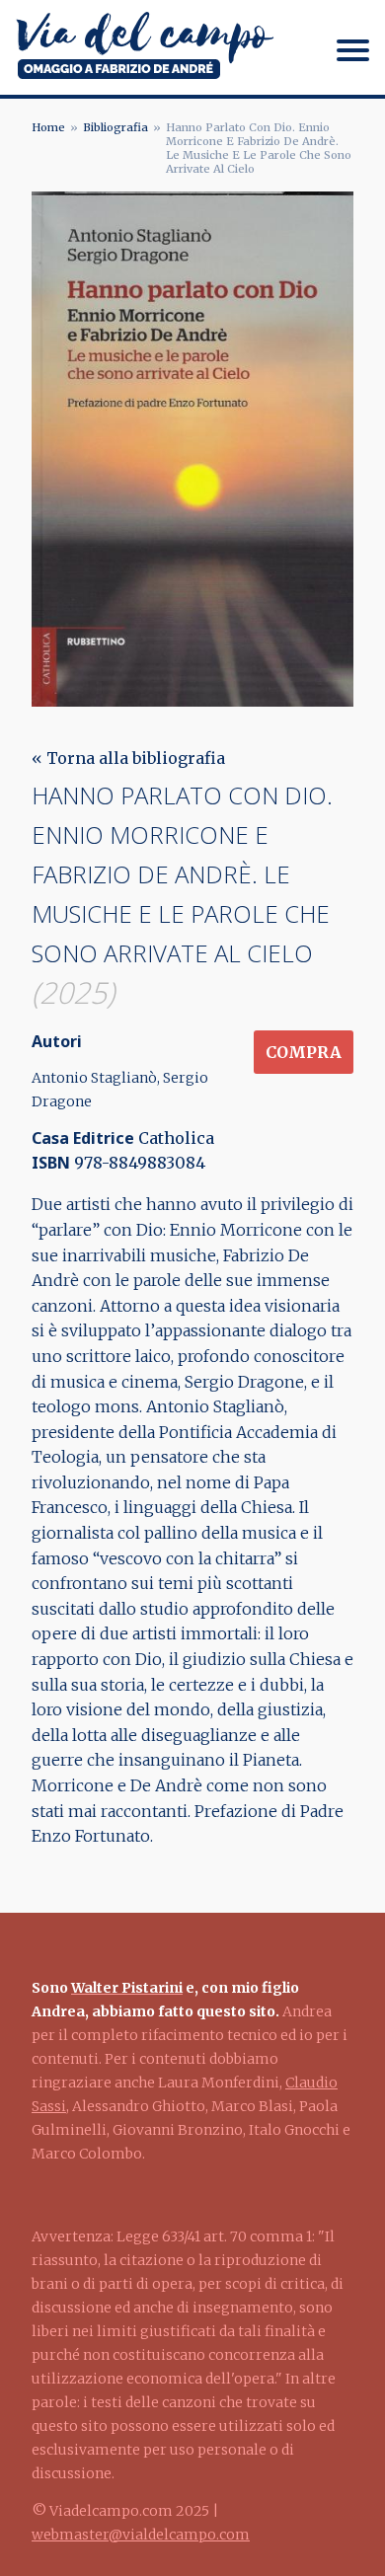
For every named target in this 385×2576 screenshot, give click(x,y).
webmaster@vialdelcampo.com (141, 2535)
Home (48, 127)
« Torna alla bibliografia (128, 758)
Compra (304, 1052)
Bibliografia (115, 127)
